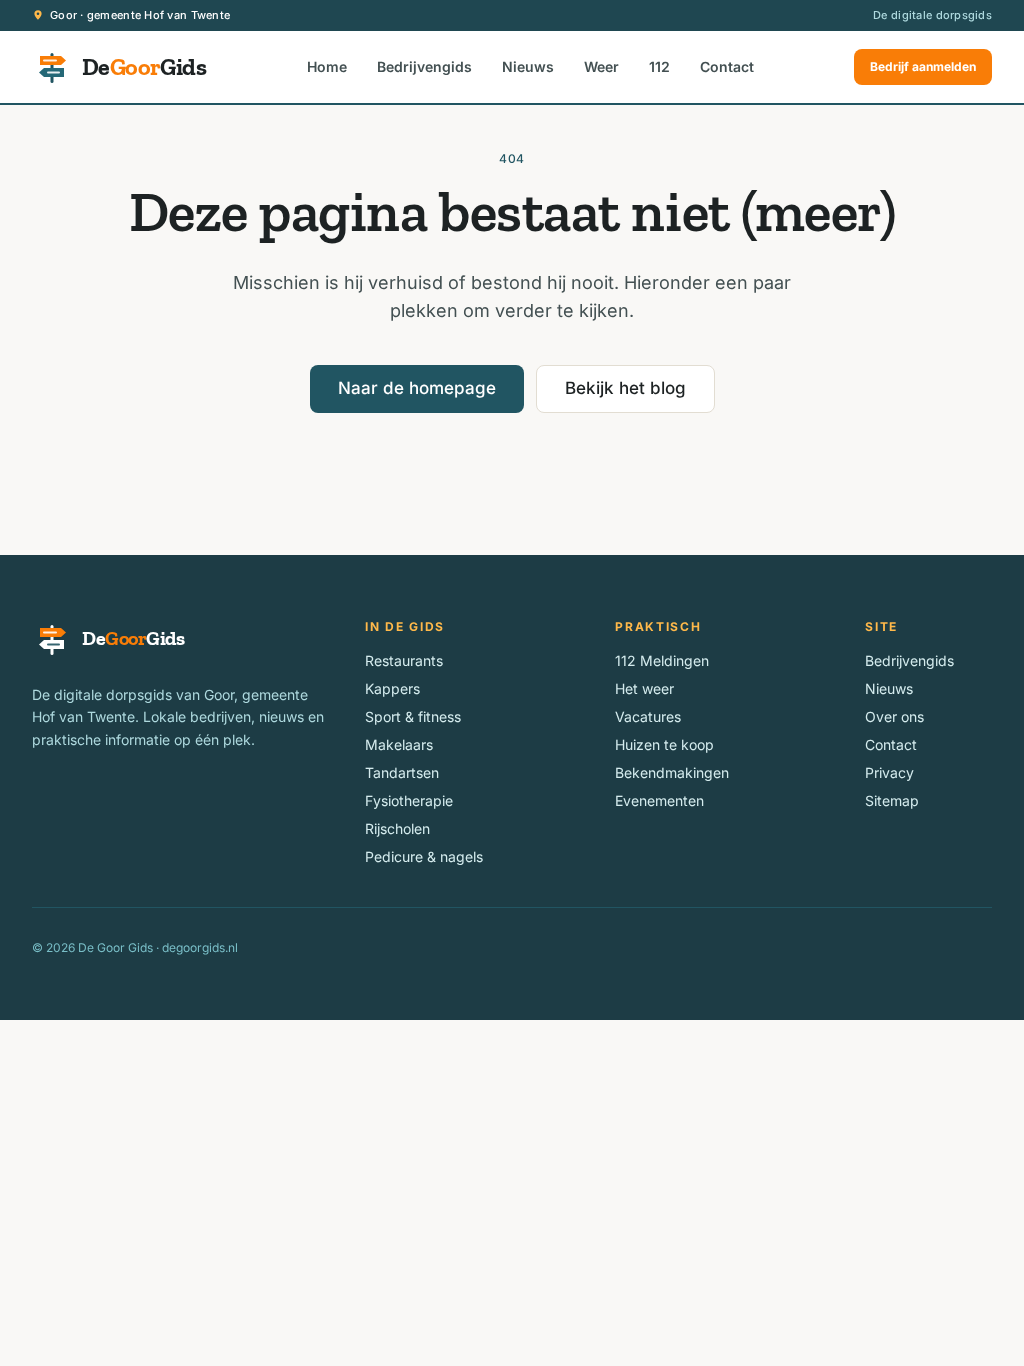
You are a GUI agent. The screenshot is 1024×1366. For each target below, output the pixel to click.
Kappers (392, 688)
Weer (601, 66)
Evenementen (659, 800)
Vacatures (648, 716)
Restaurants (404, 660)
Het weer (644, 688)
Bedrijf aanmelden (923, 66)
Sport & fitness (413, 716)
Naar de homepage (417, 388)
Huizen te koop (664, 744)
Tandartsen (402, 772)
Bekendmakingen (672, 772)
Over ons (894, 716)
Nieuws (528, 66)
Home (327, 66)
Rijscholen (397, 828)
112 (659, 66)
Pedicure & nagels (424, 856)
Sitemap (892, 800)
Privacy (889, 772)
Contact (727, 66)
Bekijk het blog (625, 388)
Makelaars (399, 744)
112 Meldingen (662, 660)
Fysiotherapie (409, 800)
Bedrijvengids (424, 66)
